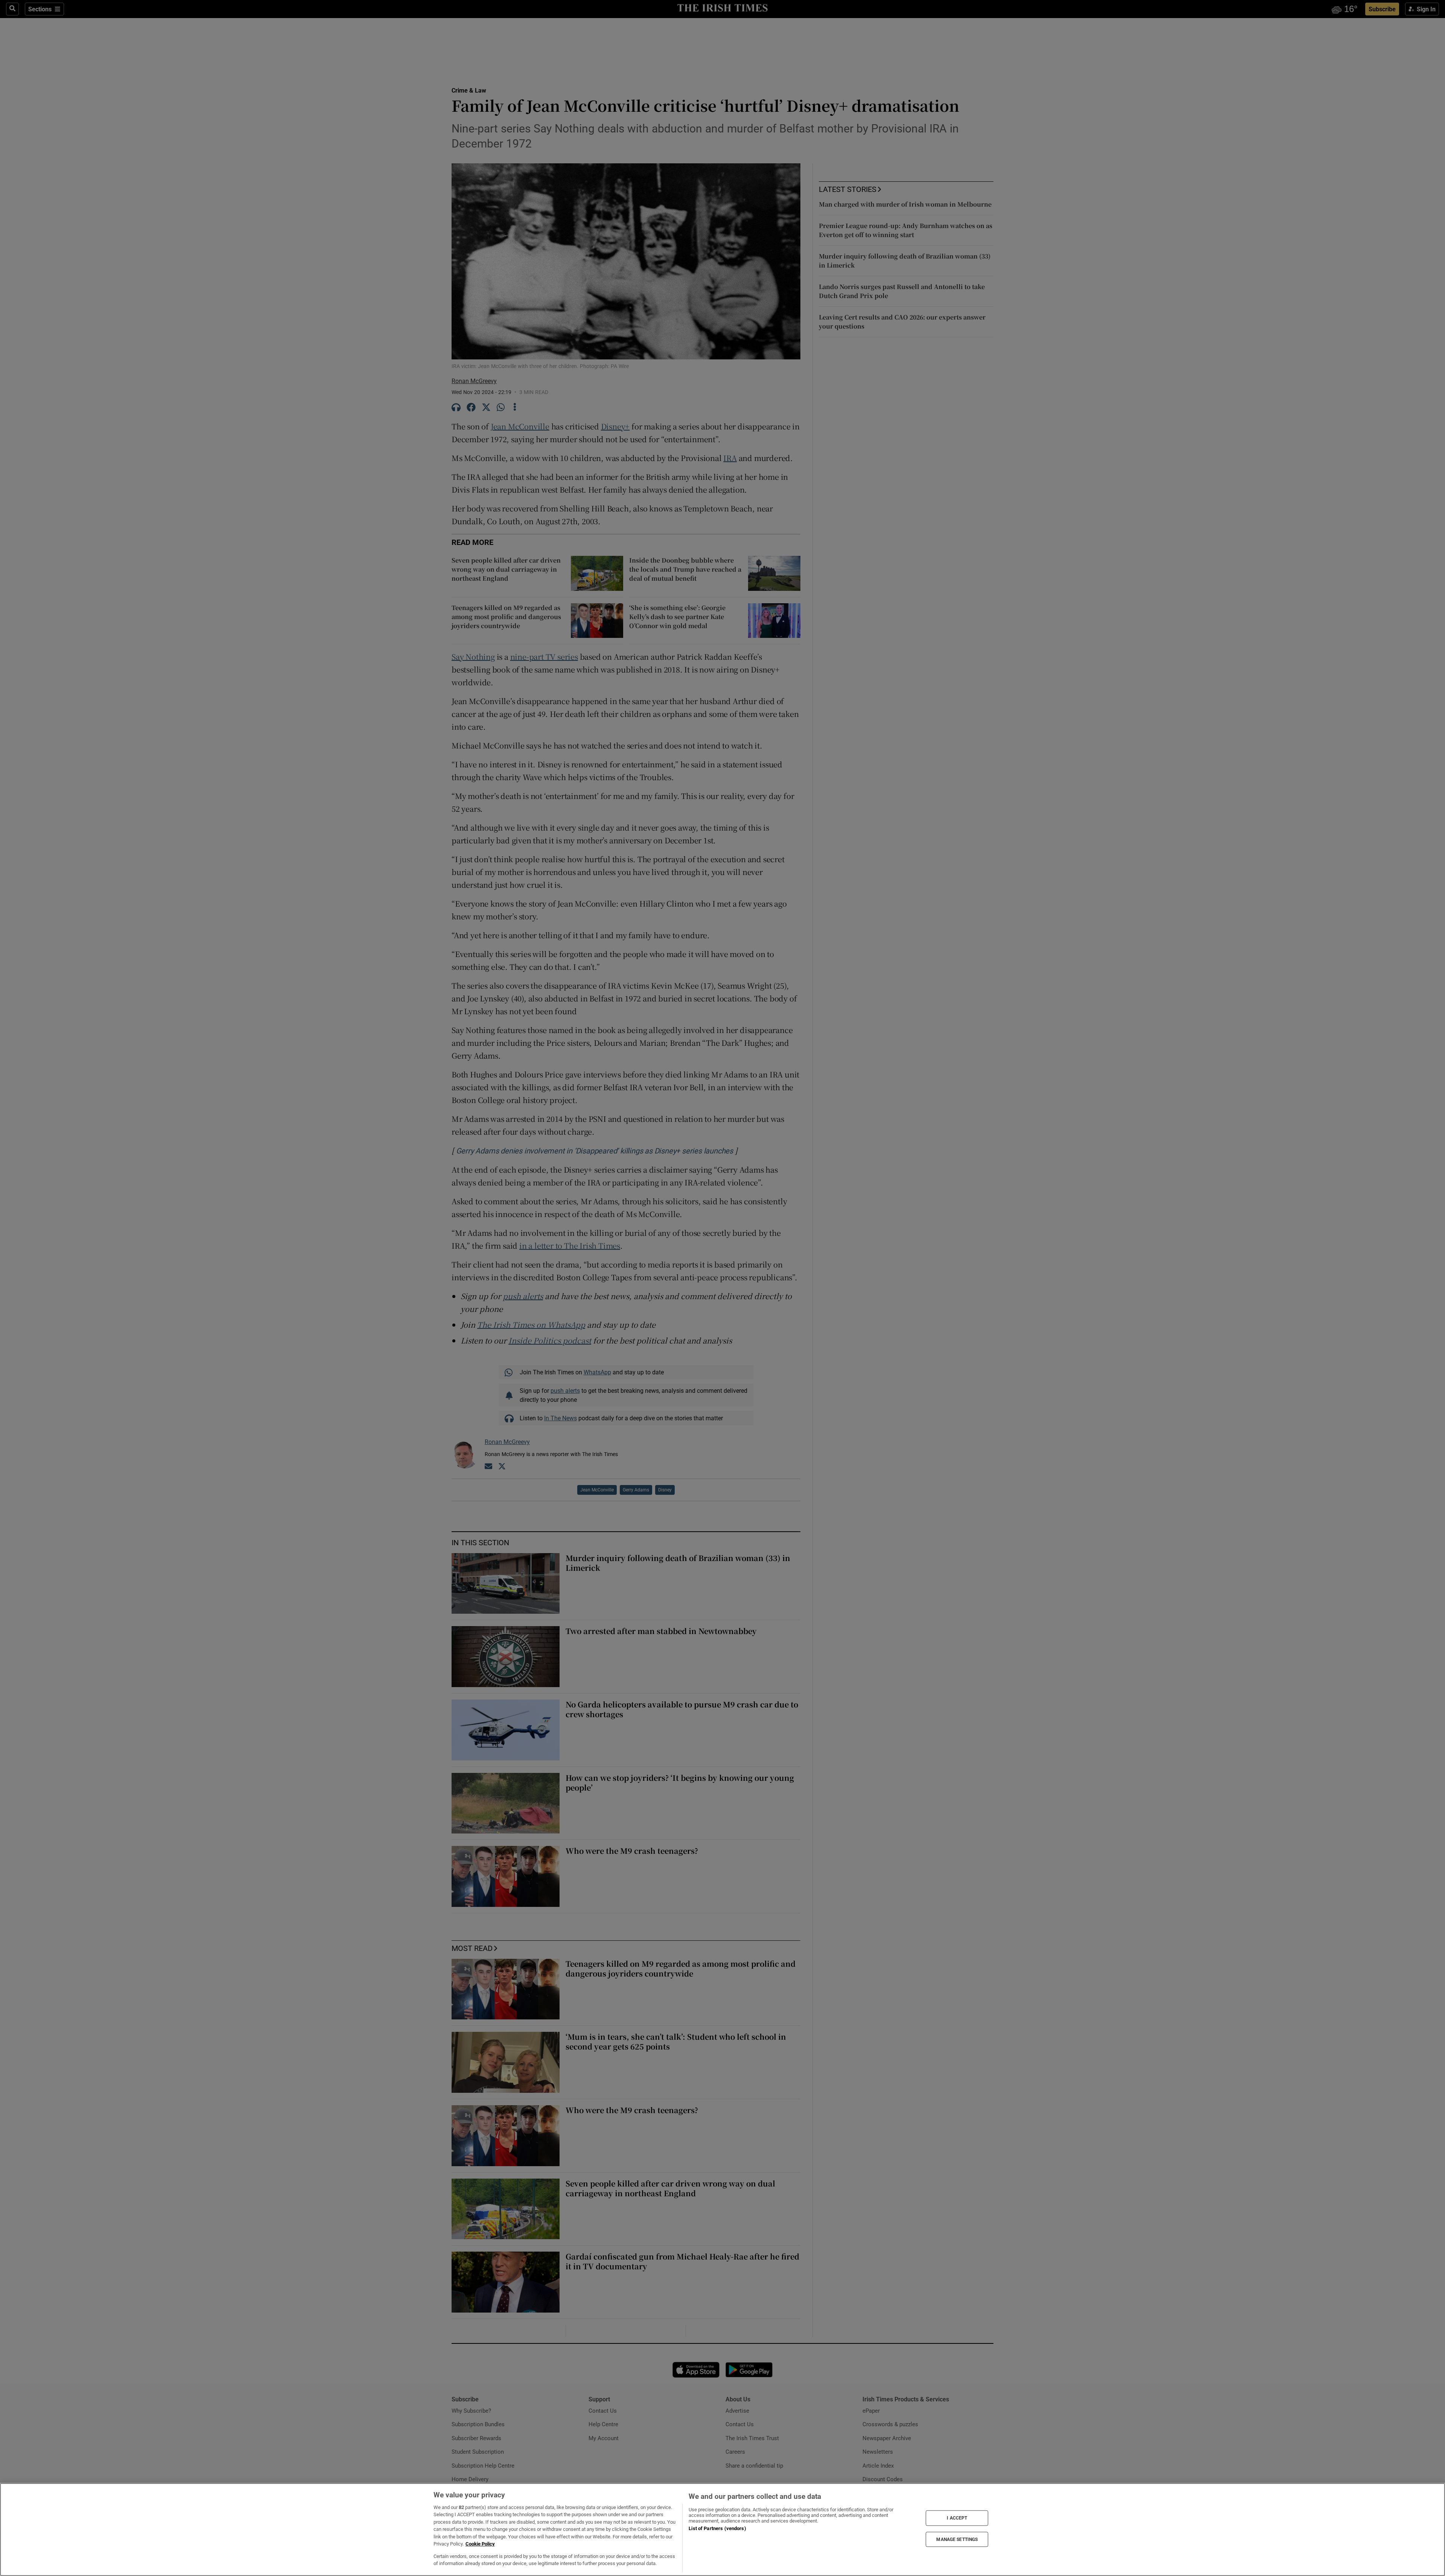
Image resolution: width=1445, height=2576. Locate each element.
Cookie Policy (480, 2544)
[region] (722, 2530)
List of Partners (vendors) (717, 2528)
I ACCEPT (957, 2518)
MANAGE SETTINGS (957, 2539)
